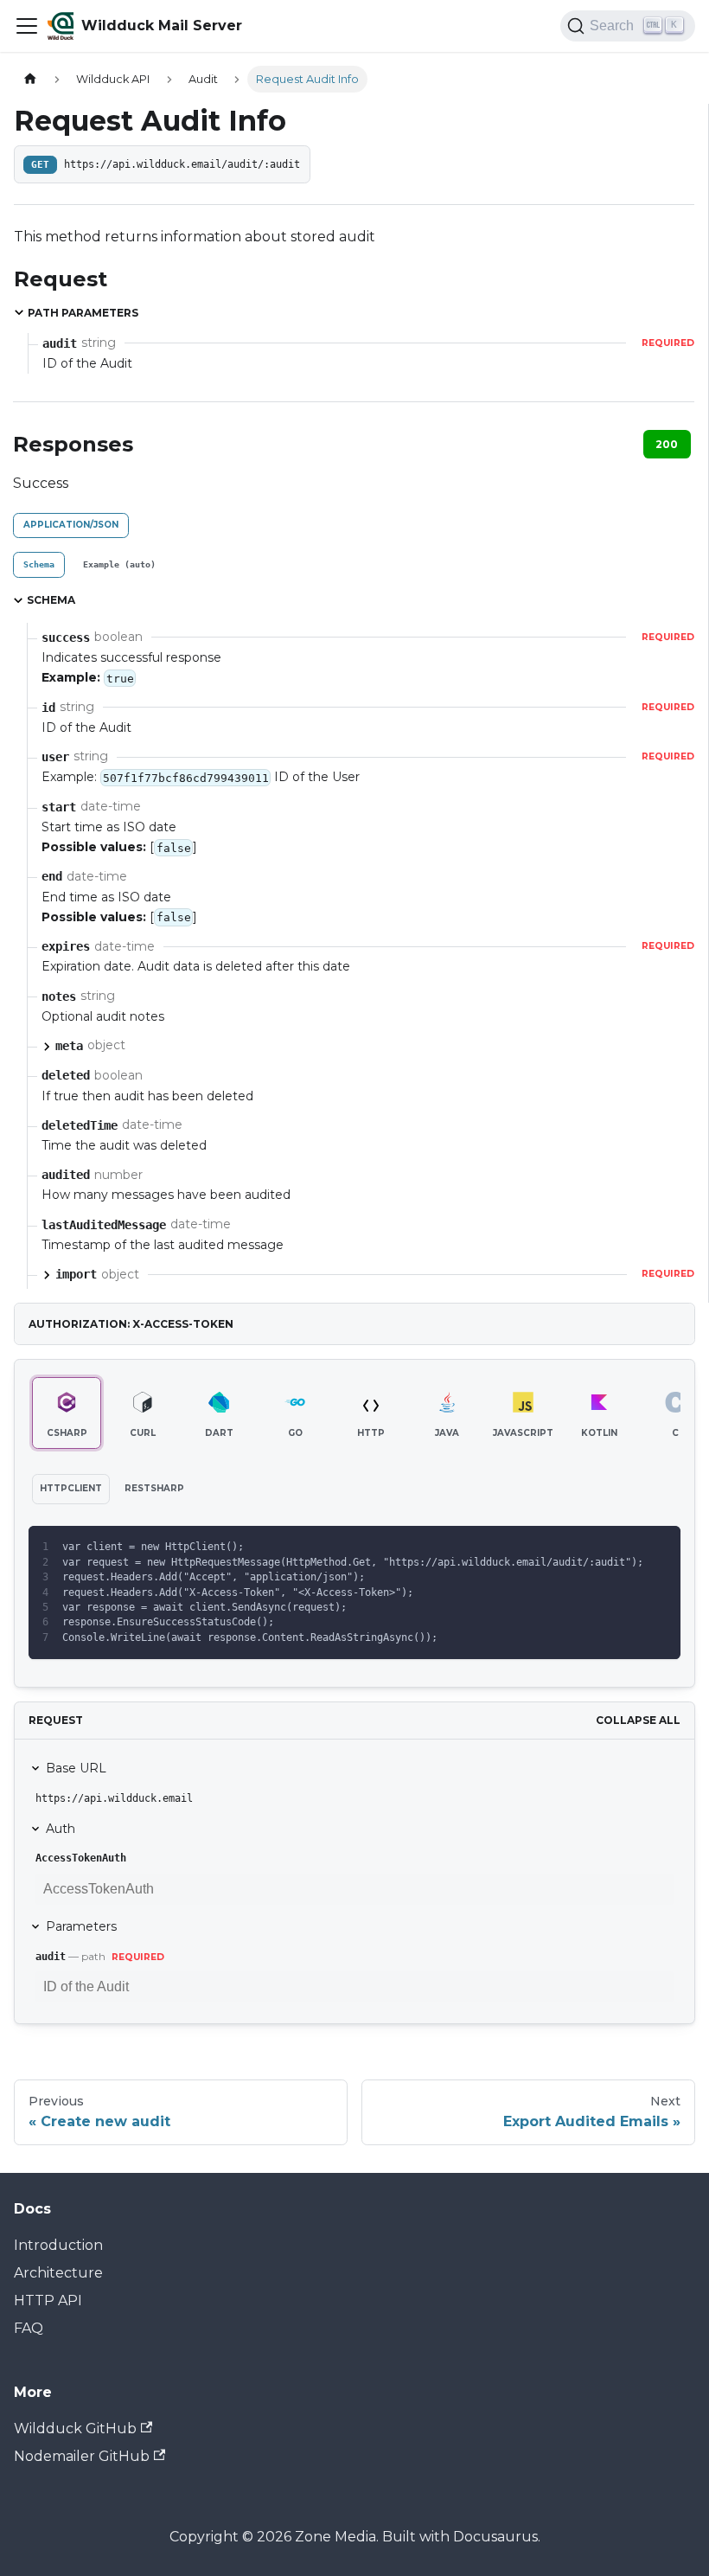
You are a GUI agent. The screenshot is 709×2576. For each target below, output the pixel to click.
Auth (61, 1829)
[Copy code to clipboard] (659, 1547)
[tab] (39, 565)
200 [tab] (667, 444)
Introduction (58, 2245)
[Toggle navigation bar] (27, 26)
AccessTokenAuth (81, 1858)
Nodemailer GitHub (82, 2456)
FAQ (29, 2328)
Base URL (76, 1768)
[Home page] (30, 79)
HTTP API (48, 2300)
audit (51, 1957)
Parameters (81, 1926)
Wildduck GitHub (75, 2429)
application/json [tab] (71, 525)
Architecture (58, 2273)
